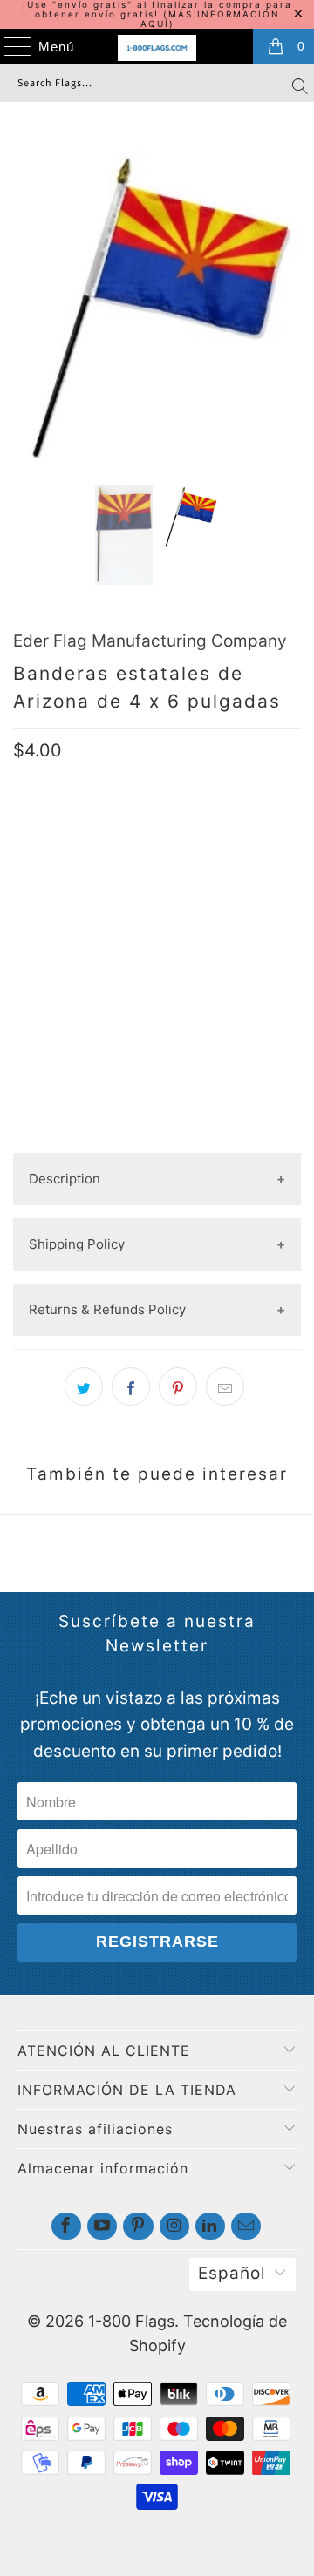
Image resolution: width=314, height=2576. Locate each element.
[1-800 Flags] (157, 48)
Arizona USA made (82, 889)
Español (232, 2273)
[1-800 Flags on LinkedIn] (210, 2226)
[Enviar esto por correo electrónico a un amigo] (225, 1386)
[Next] (284, 303)
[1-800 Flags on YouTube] (102, 2226)
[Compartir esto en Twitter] (84, 1386)
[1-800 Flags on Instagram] (174, 2226)
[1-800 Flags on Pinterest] (138, 2226)
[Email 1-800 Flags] (246, 2226)
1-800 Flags (131, 2321)
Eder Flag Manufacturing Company (150, 641)
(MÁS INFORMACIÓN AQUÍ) (210, 19)
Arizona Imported (225, 889)
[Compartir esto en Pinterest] (178, 1386)
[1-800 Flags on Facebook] (66, 2226)
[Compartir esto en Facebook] (131, 1386)
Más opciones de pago (157, 1139)
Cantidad (44, 944)
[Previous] (30, 303)
